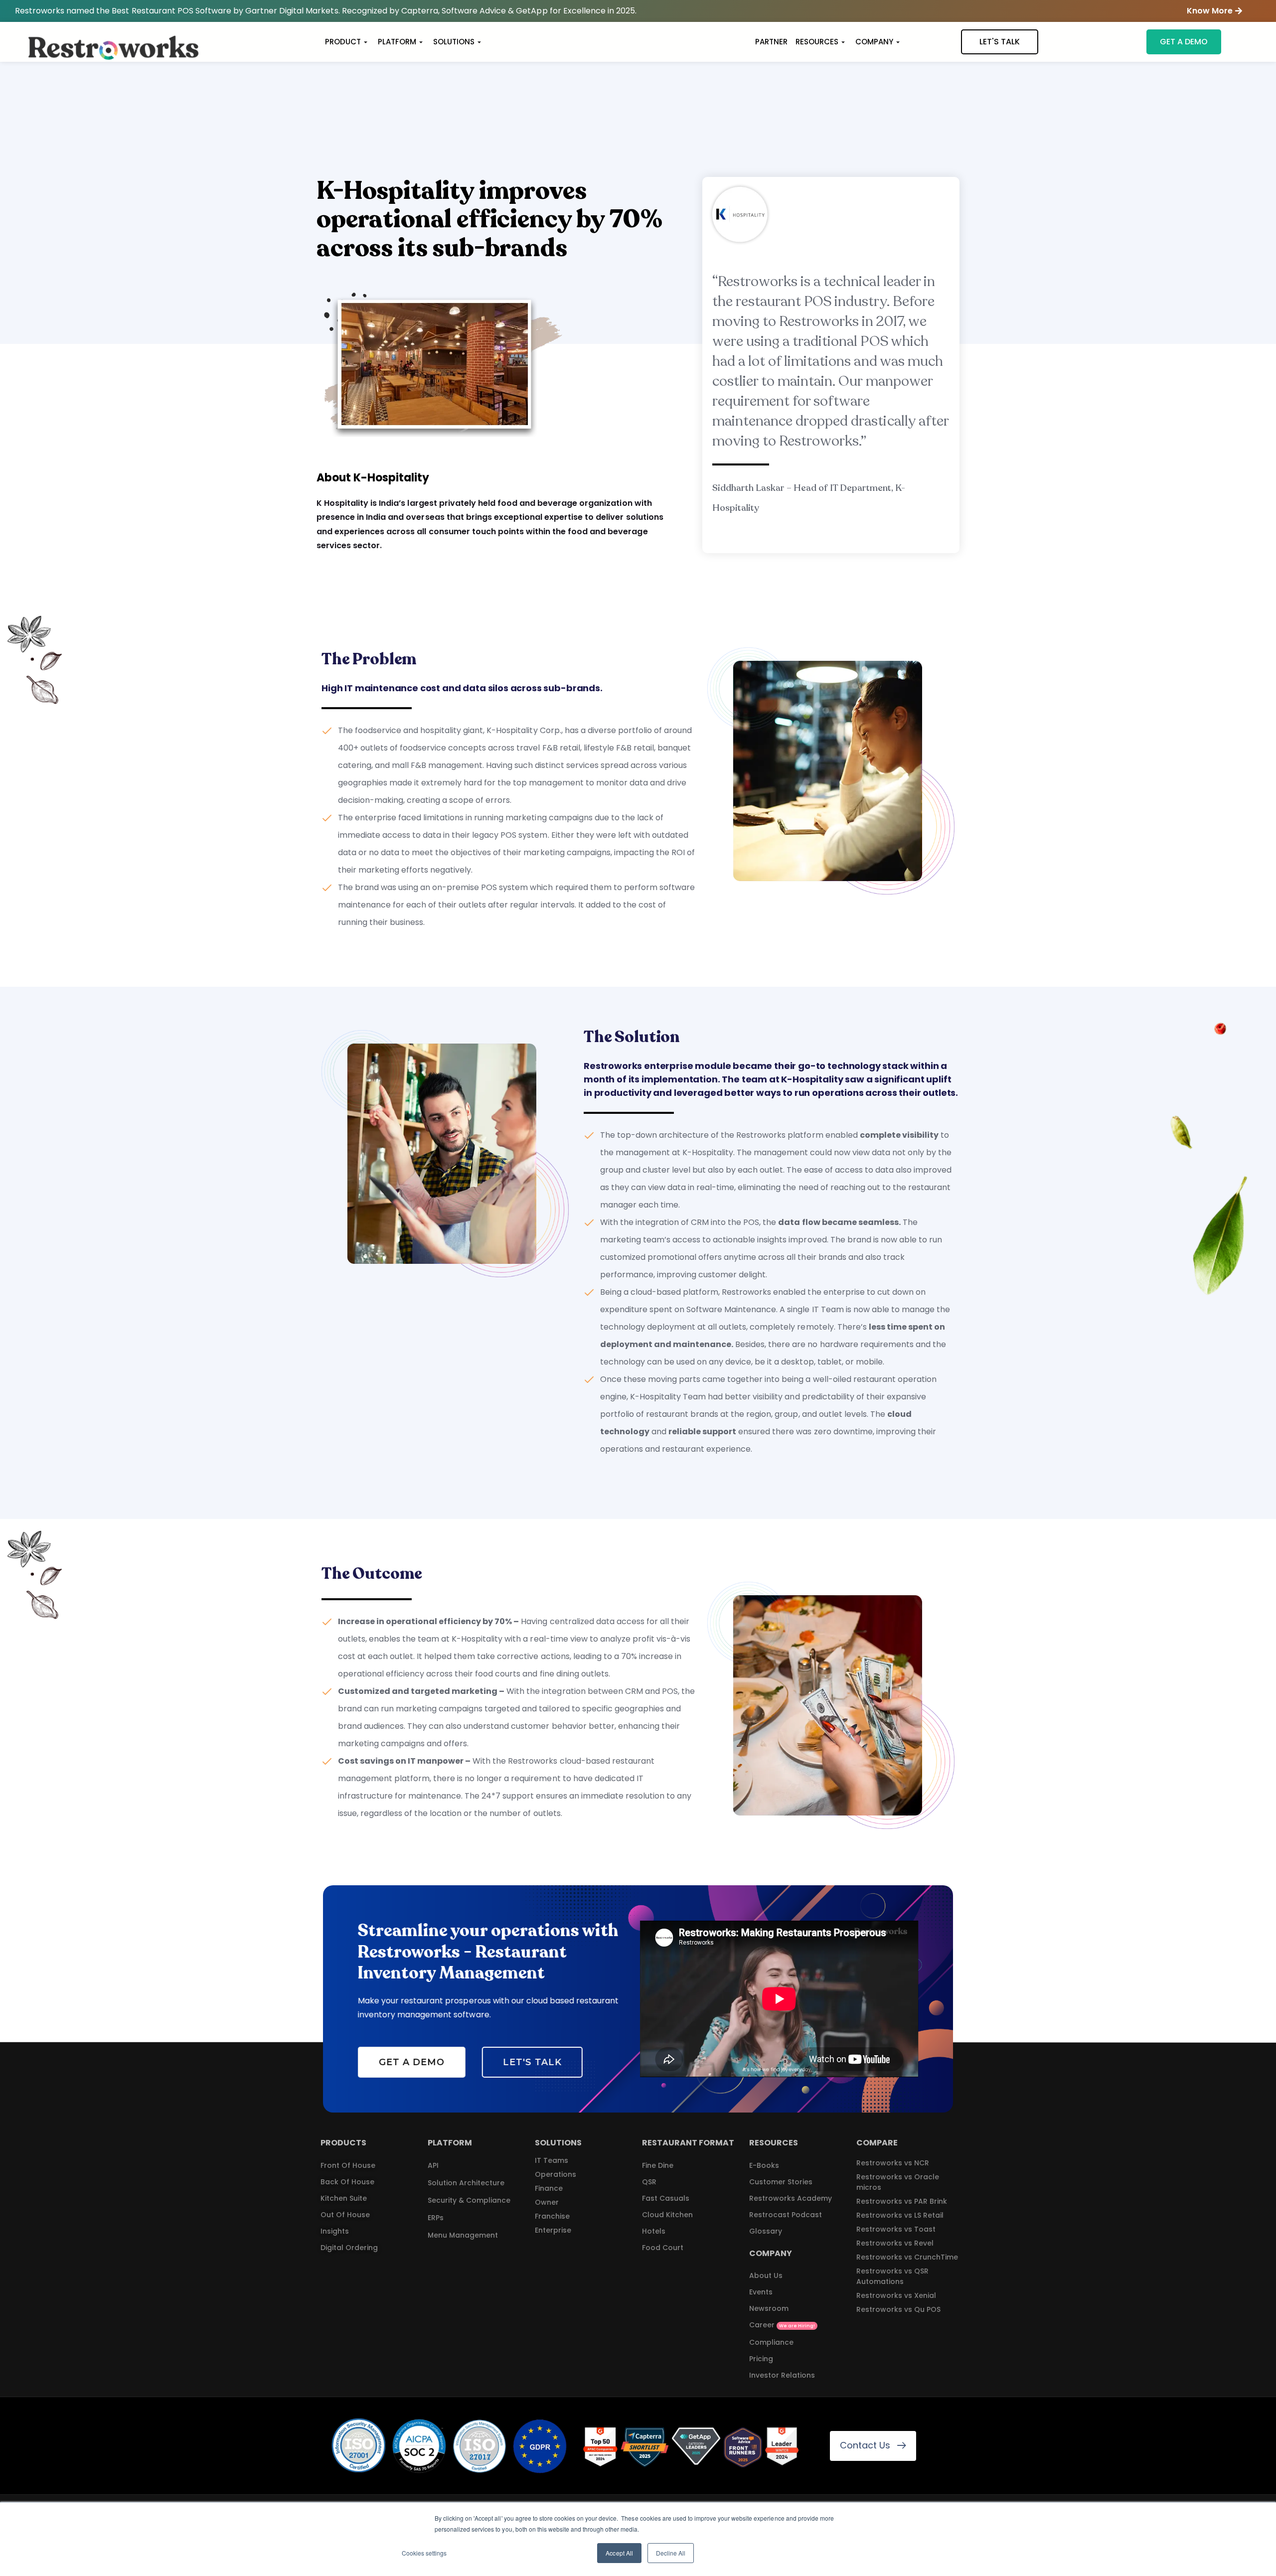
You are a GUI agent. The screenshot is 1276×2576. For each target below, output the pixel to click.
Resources (817, 42)
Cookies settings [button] (424, 2553)
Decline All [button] (671, 2553)
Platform (397, 42)
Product (343, 42)
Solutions (454, 42)
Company (874, 42)
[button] (1214, 11)
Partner (771, 42)
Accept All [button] (619, 2553)
